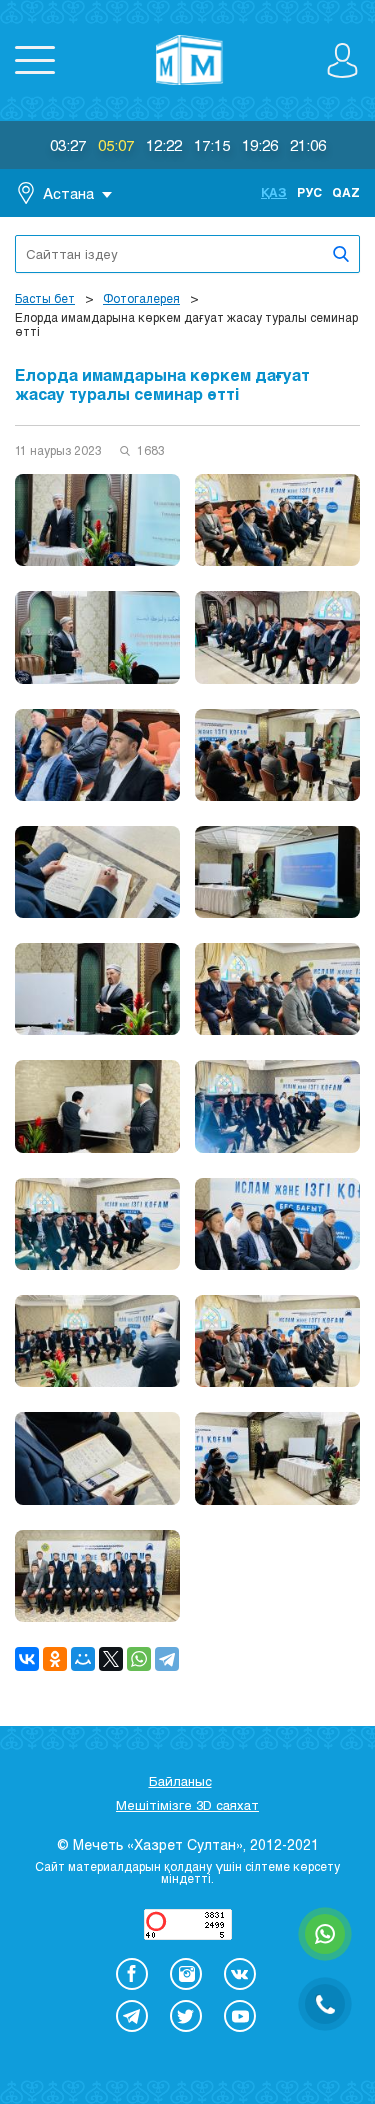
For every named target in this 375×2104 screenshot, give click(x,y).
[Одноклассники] (55, 1659)
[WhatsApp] (139, 1659)
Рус (309, 192)
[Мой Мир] (83, 1659)
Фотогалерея (141, 298)
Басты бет (45, 298)
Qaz (346, 192)
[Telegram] (167, 1659)
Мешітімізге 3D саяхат (187, 1805)
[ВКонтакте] (27, 1659)
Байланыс (180, 1781)
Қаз (274, 192)
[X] (111, 1659)
